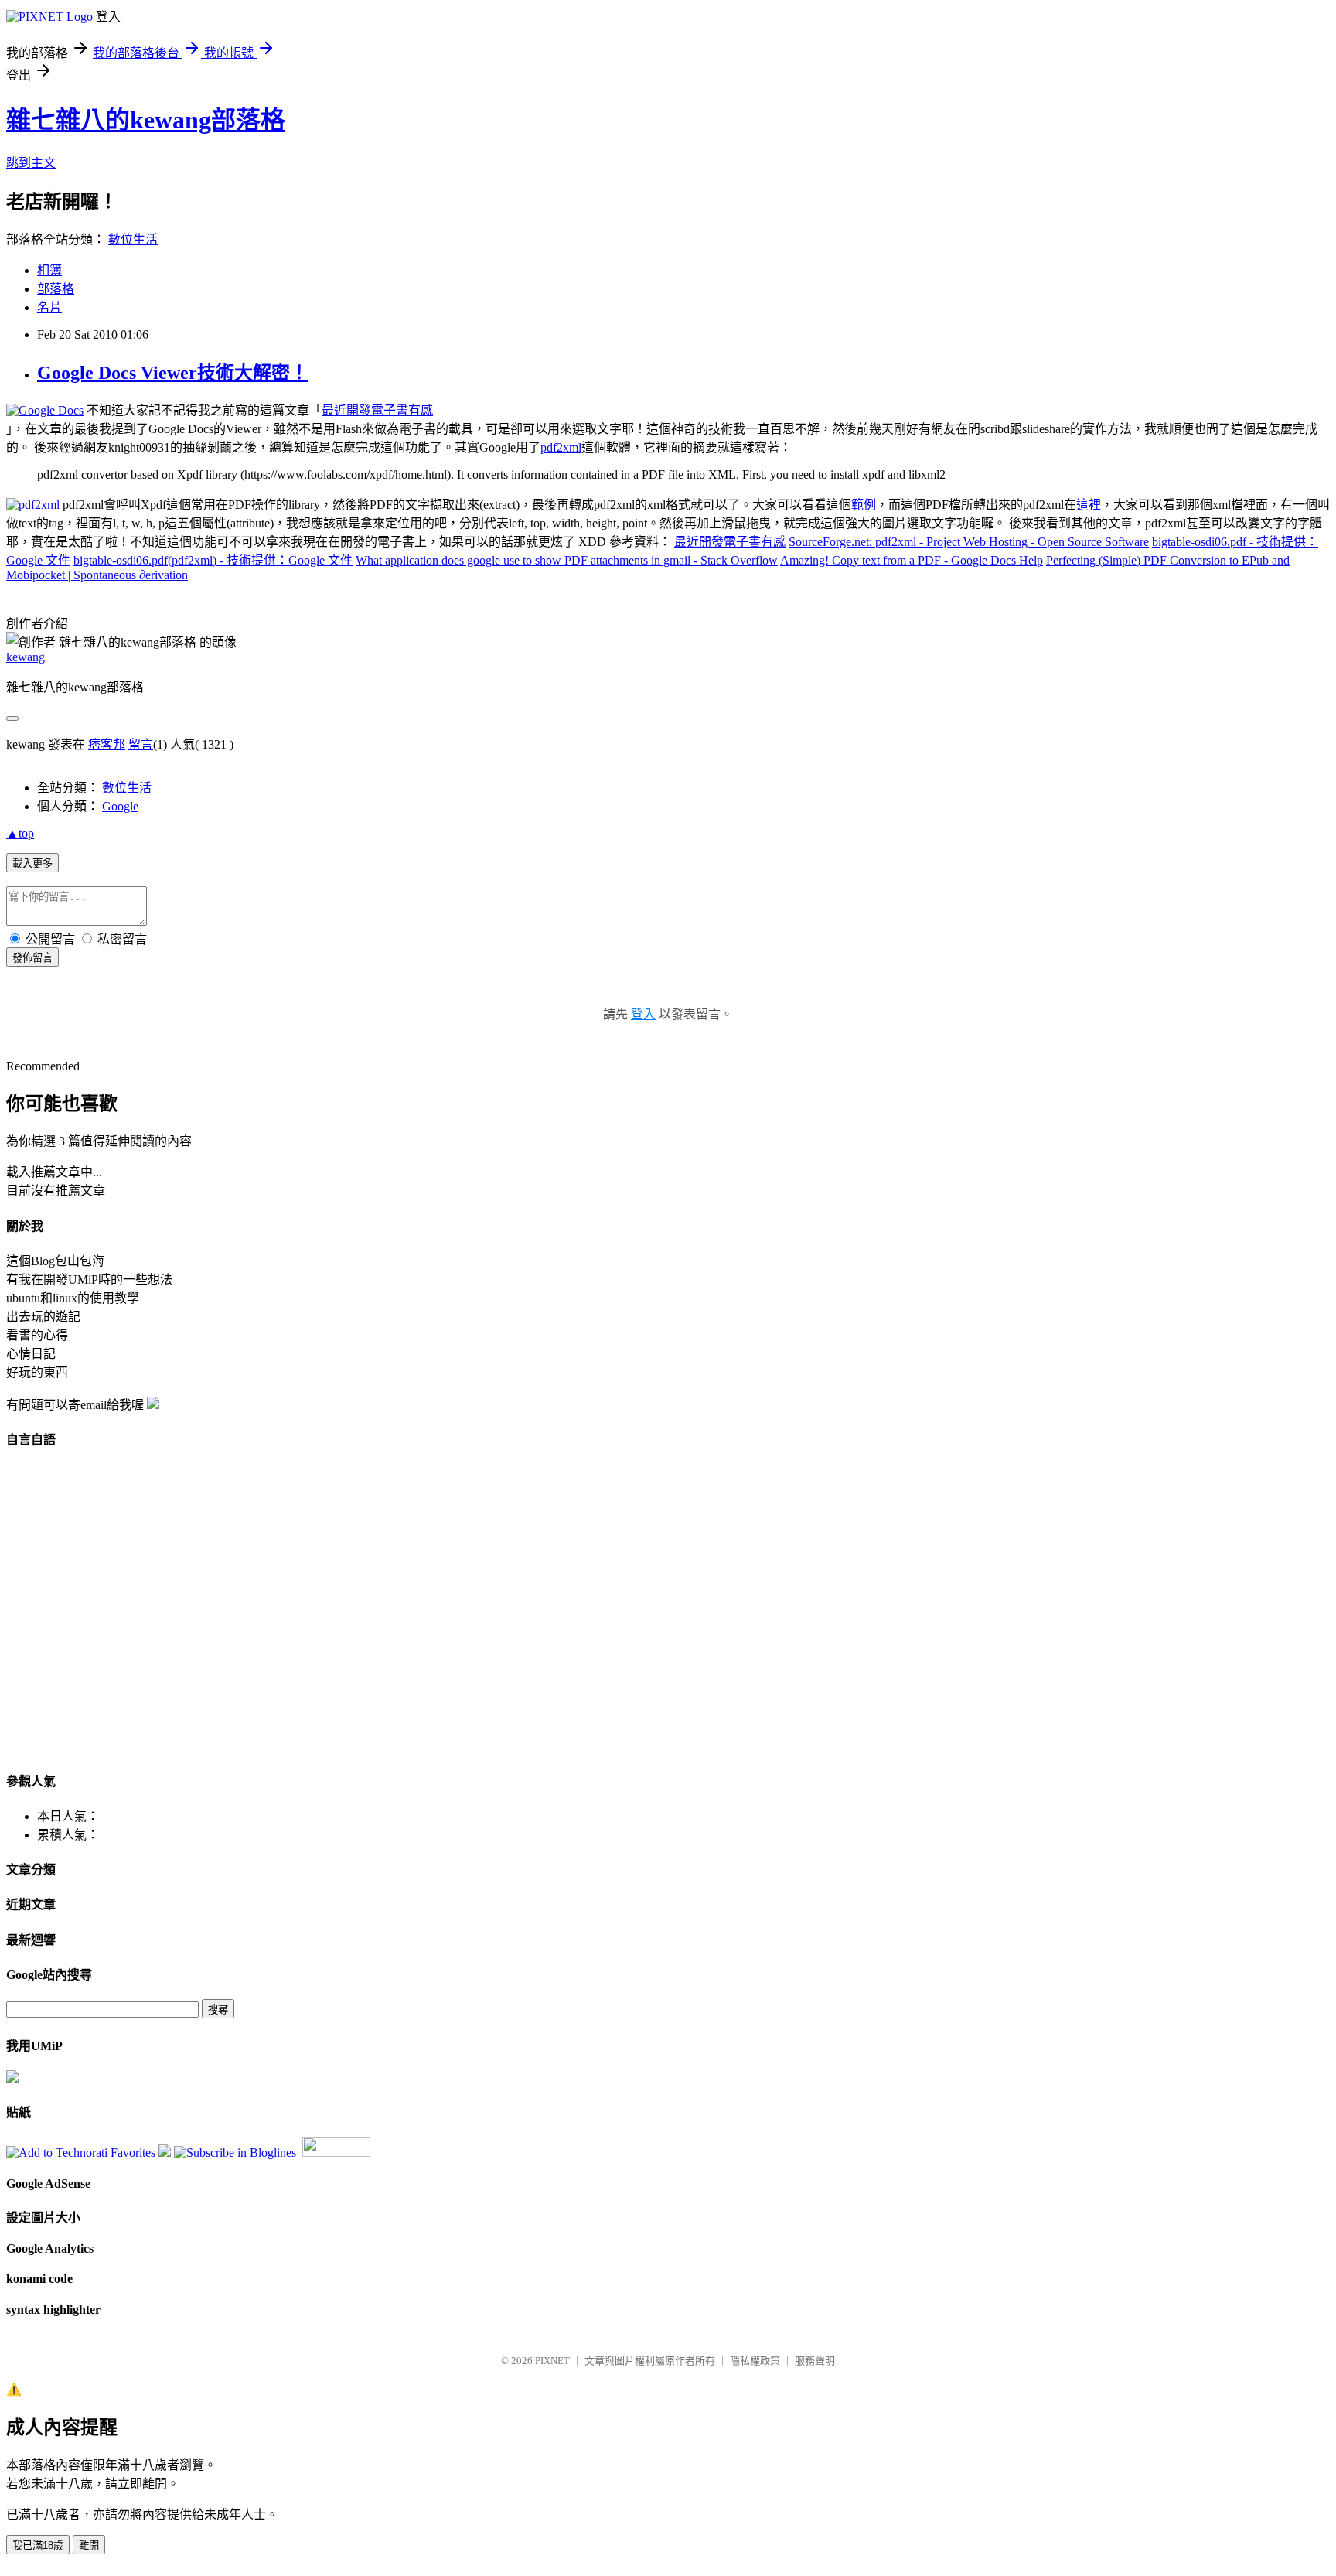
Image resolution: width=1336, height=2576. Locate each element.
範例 (864, 505)
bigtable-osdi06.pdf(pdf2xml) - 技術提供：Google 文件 (213, 560)
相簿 (49, 270)
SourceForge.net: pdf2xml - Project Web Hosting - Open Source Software (969, 542)
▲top (20, 833)
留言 (141, 744)
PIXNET (552, 2361)
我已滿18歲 (38, 2545)
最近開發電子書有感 (377, 410)
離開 (89, 2545)
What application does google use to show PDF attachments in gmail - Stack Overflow (567, 560)
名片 (49, 307)
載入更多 (32, 863)
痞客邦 (107, 744)
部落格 (56, 289)
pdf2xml (561, 447)
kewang (26, 657)
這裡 (1089, 505)
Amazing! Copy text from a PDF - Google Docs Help (912, 560)
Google (120, 806)
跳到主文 (31, 163)
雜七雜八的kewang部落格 (146, 120)
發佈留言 (32, 958)
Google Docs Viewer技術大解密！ (173, 373)
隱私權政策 (755, 2361)
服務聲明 (815, 2361)
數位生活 (133, 239)
